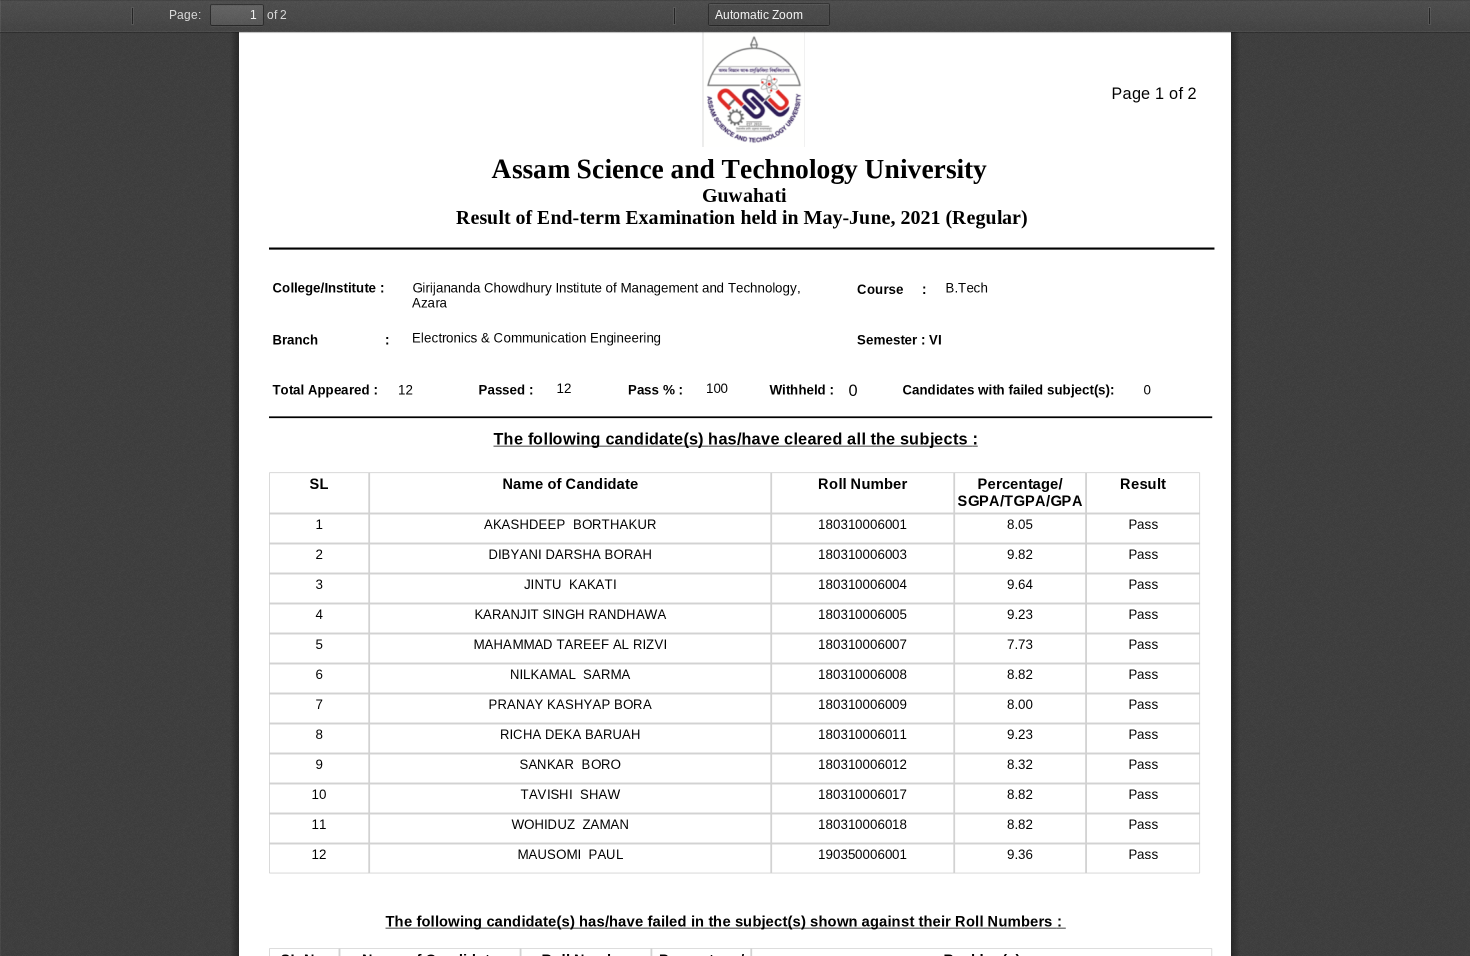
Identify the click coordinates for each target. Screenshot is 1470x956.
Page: (185, 15)
